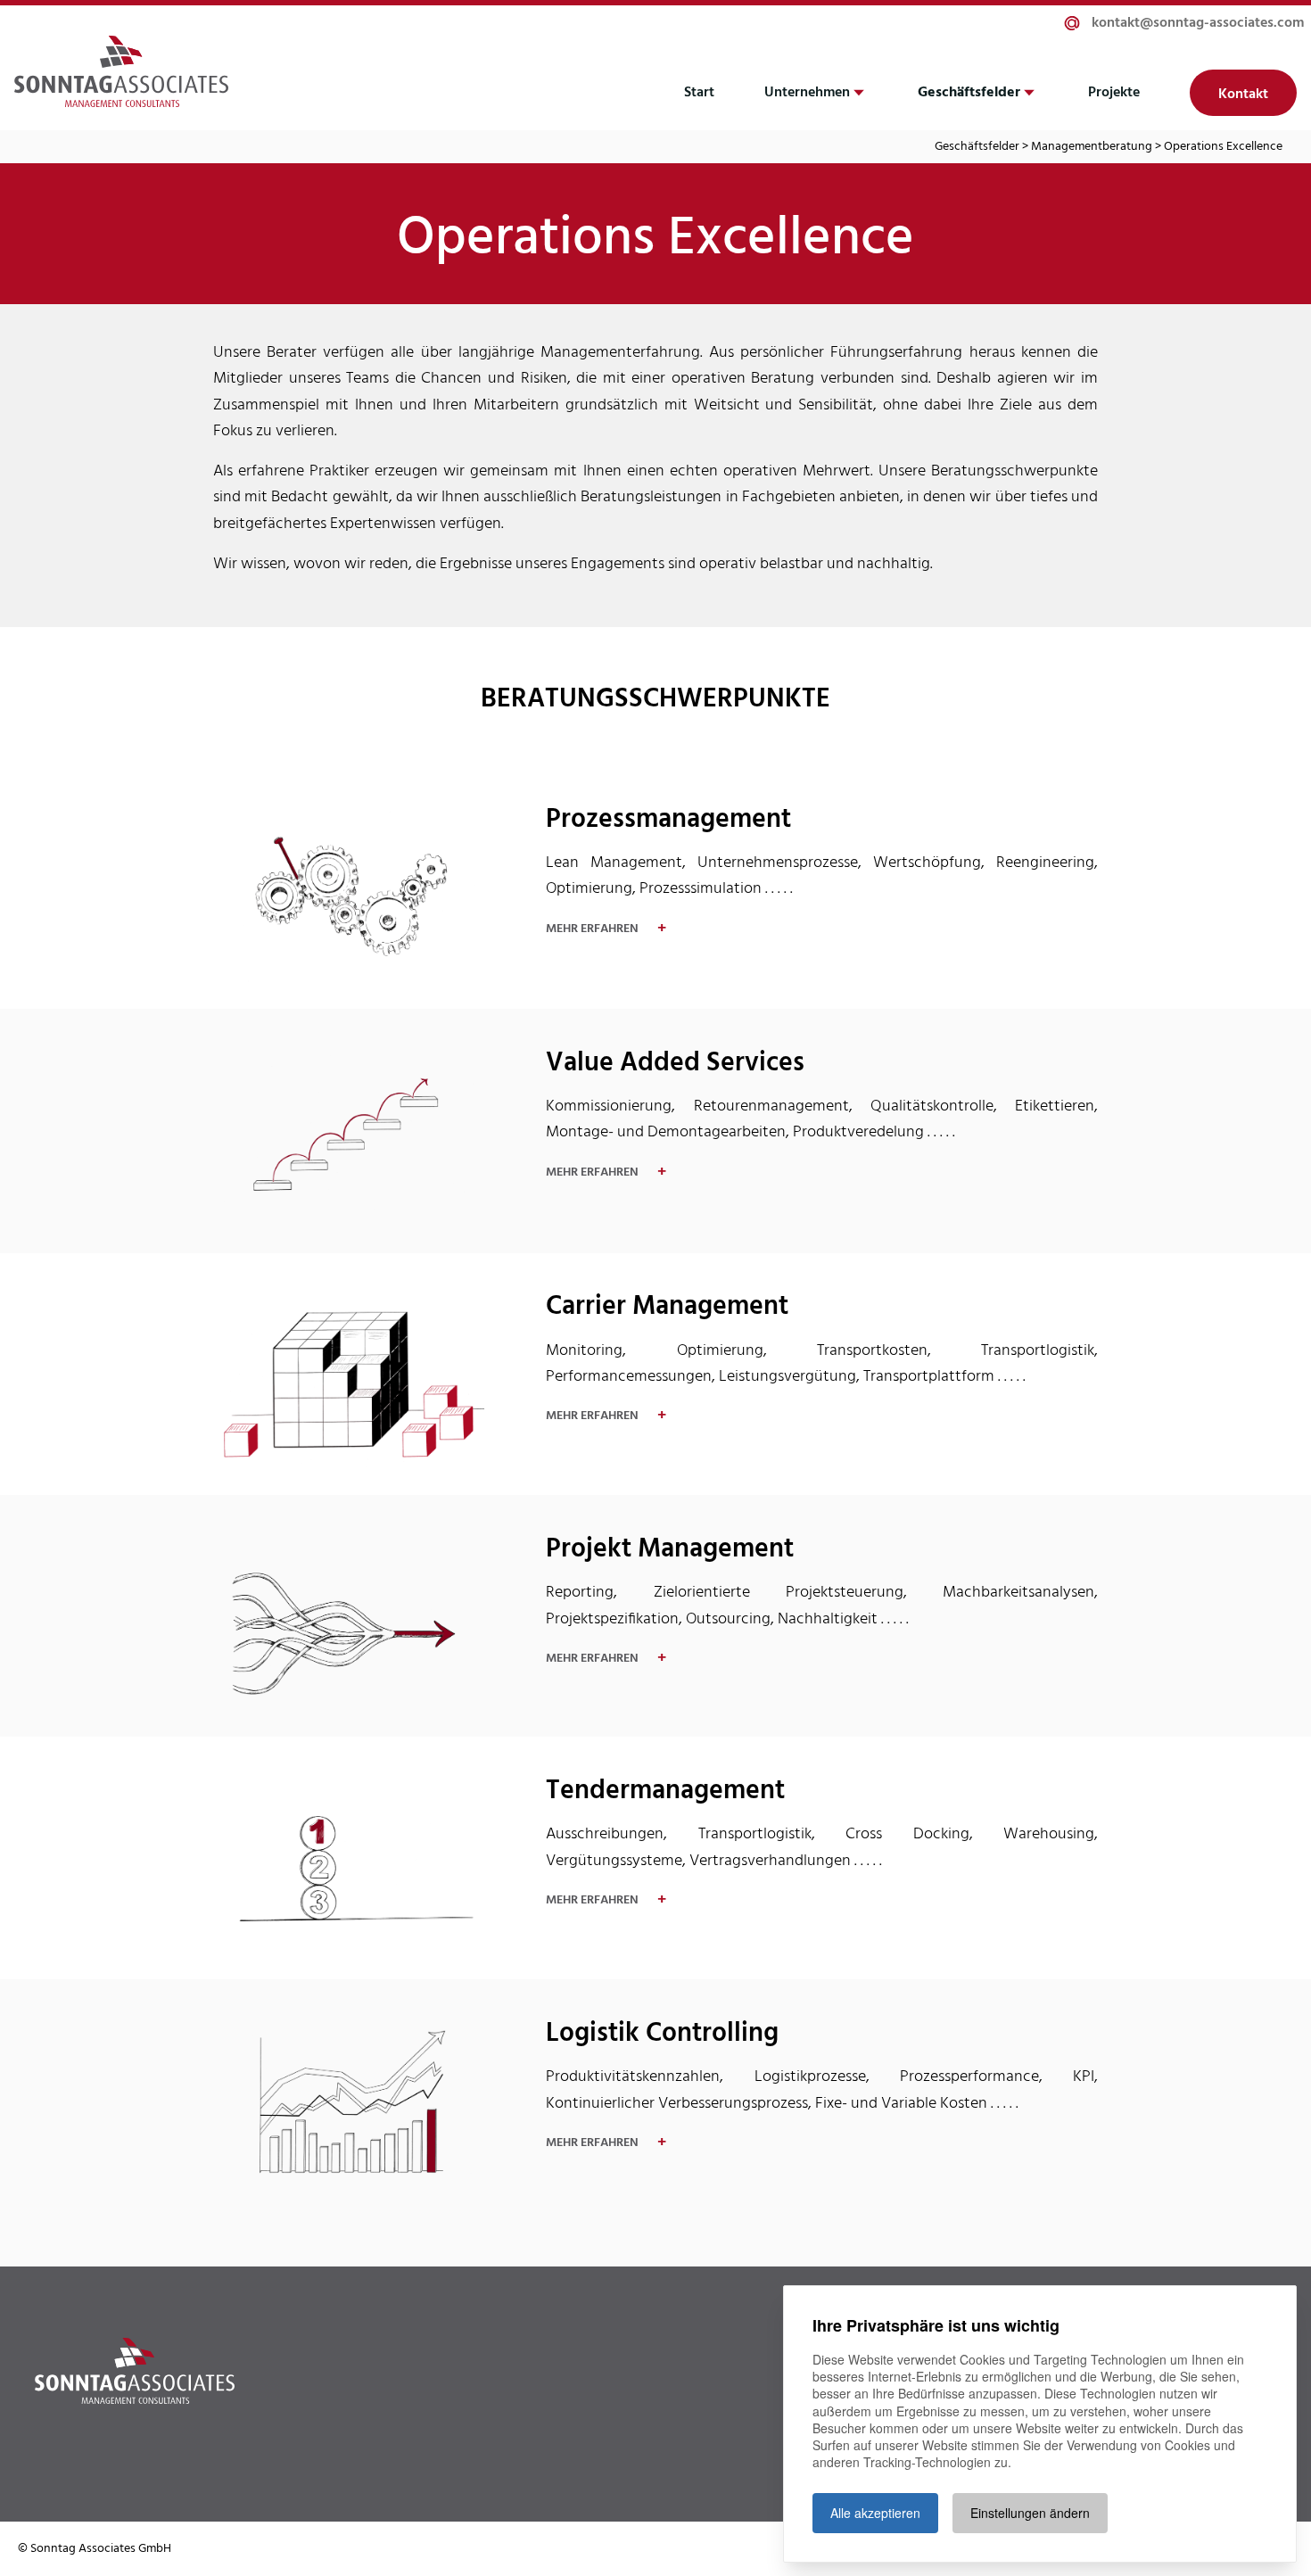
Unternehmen (807, 93)
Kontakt (1243, 95)
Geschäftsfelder (969, 93)
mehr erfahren (606, 929)
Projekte (1114, 93)
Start (699, 93)
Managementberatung (1092, 147)
